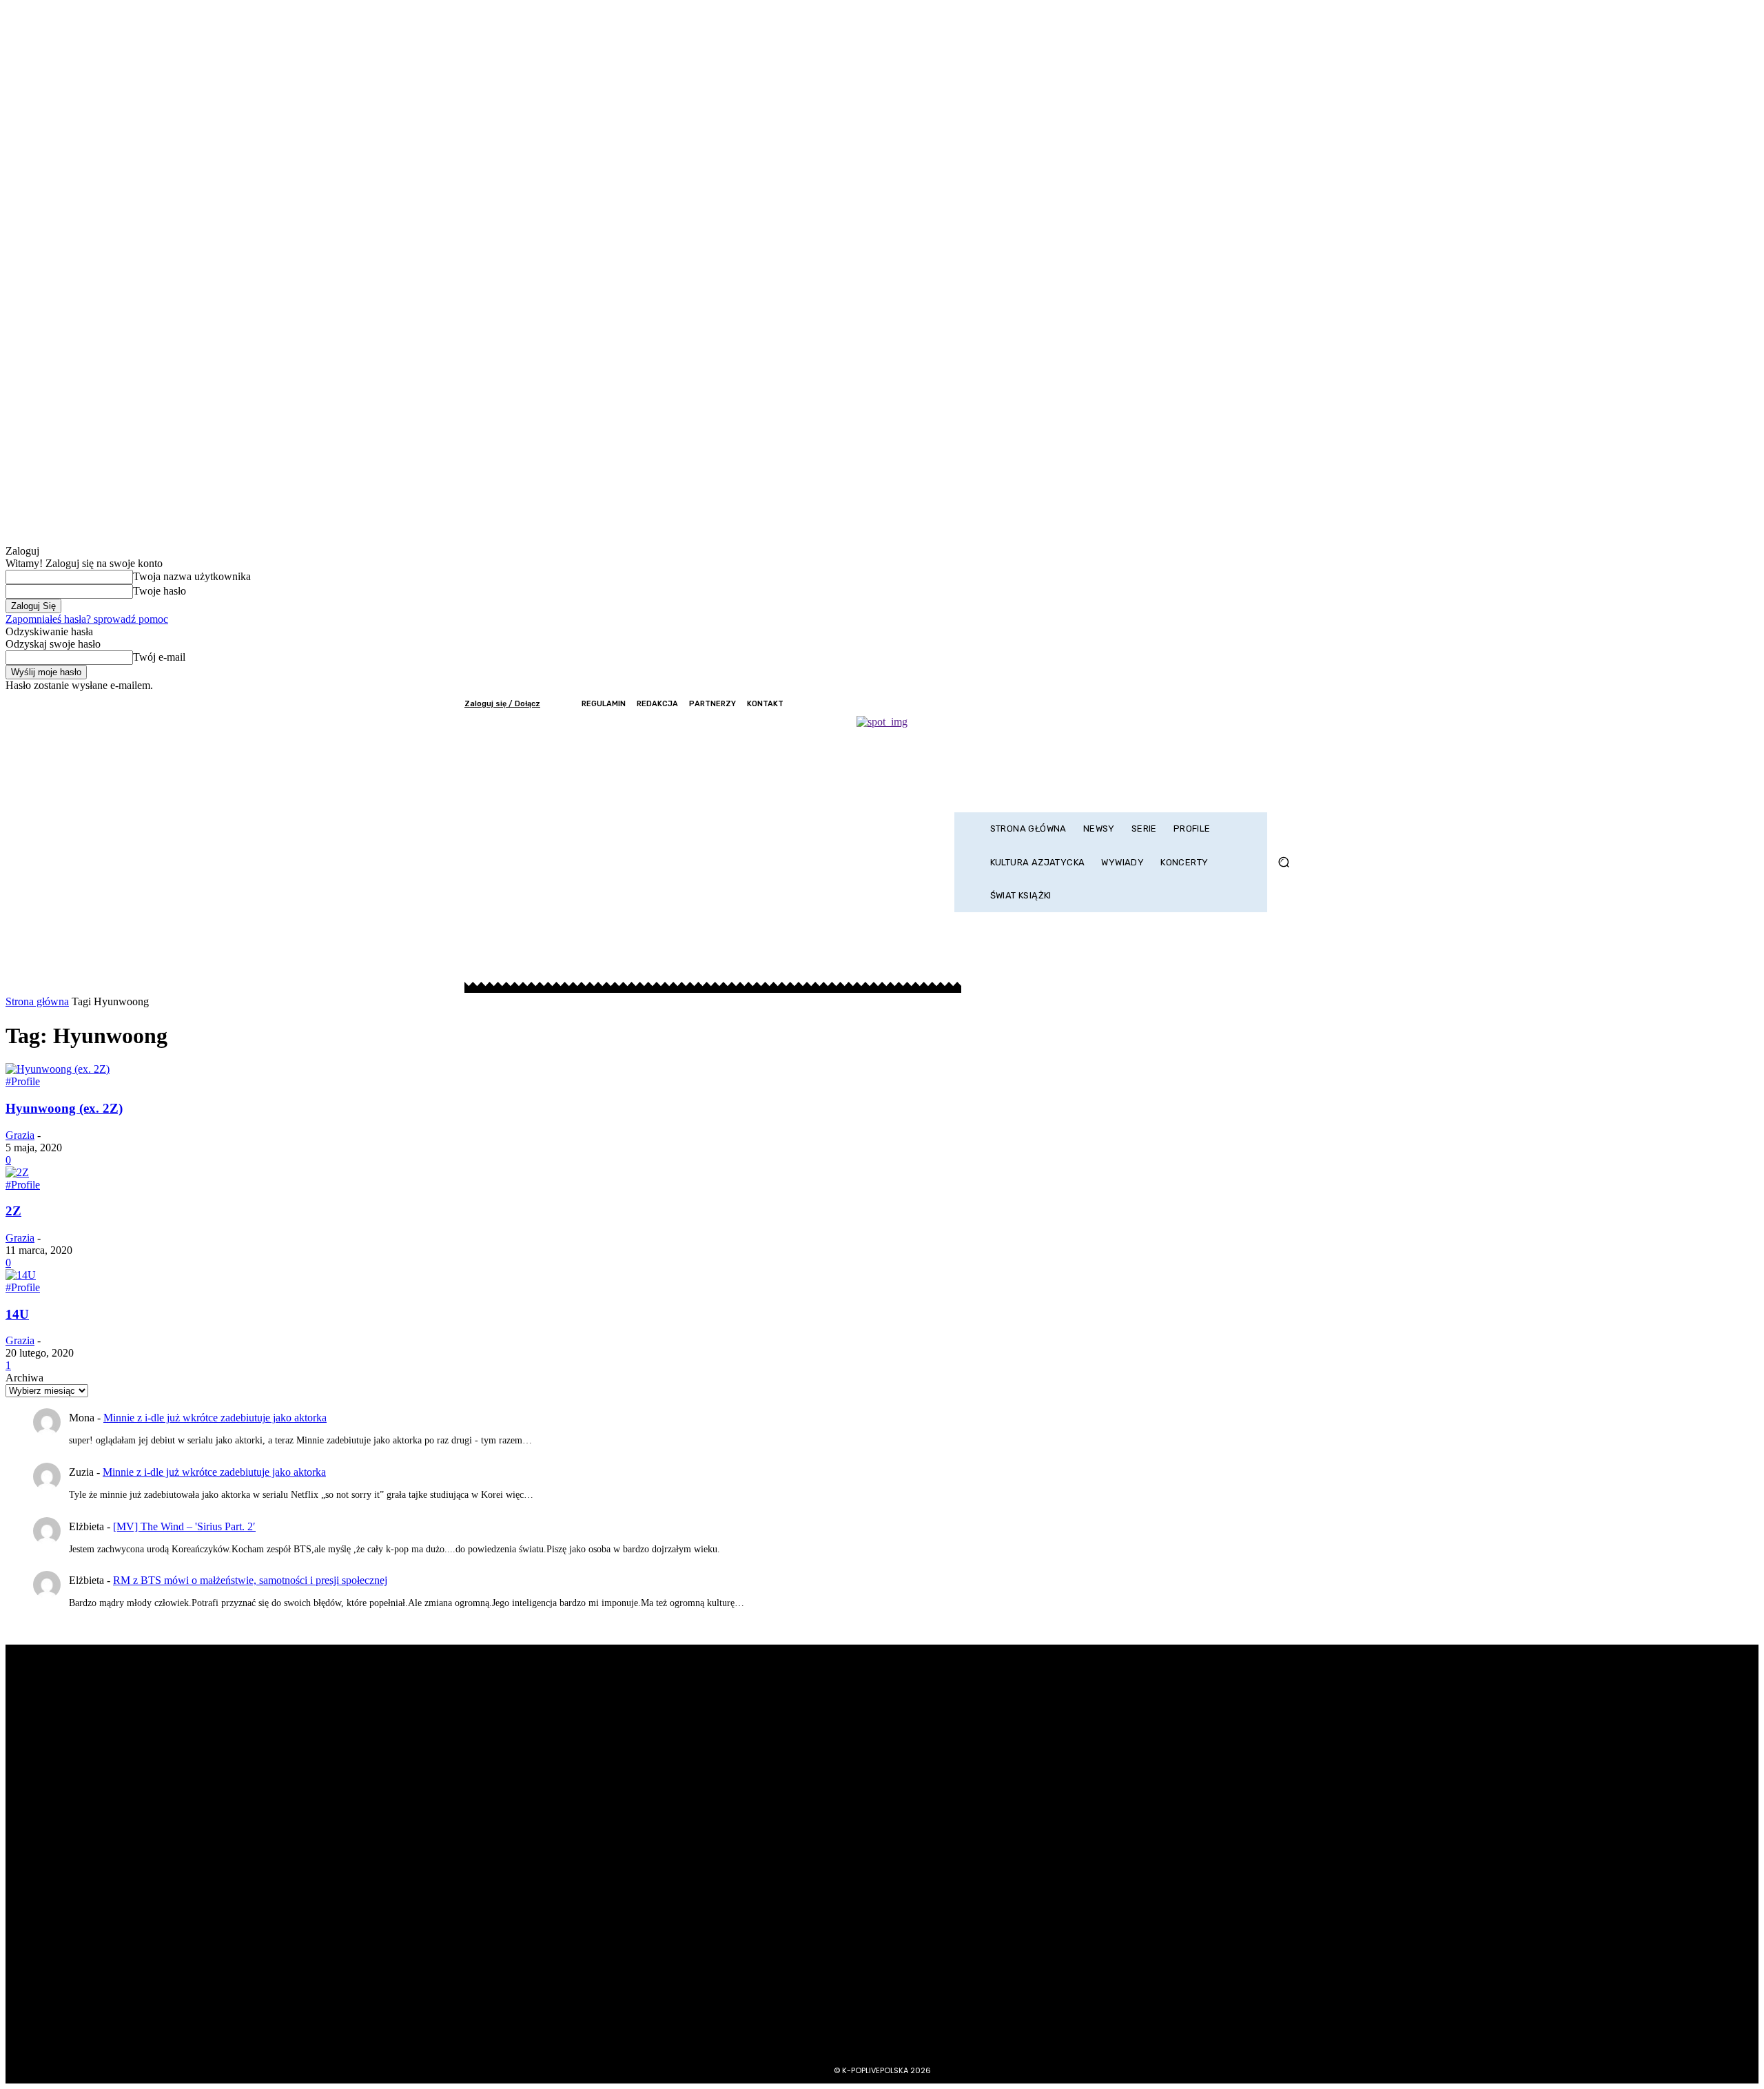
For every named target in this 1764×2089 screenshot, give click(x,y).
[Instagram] (1234, 704)
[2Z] (17, 1172)
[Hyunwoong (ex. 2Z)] (58, 1069)
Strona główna (37, 1001)
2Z (13, 1211)
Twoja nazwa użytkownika (192, 576)
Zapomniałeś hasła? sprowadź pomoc (87, 619)
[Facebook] (1215, 704)
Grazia (20, 1135)
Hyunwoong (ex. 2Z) (64, 1108)
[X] (1252, 704)
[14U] (21, 1275)
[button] (1283, 862)
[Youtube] (1290, 704)
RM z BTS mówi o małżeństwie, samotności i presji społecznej (250, 1580)
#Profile (23, 1081)
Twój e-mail (159, 657)
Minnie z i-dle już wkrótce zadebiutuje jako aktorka (215, 1418)
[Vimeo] (1271, 704)
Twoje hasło (160, 591)
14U (17, 1314)
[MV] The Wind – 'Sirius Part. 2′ (184, 1526)
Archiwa (24, 1378)
